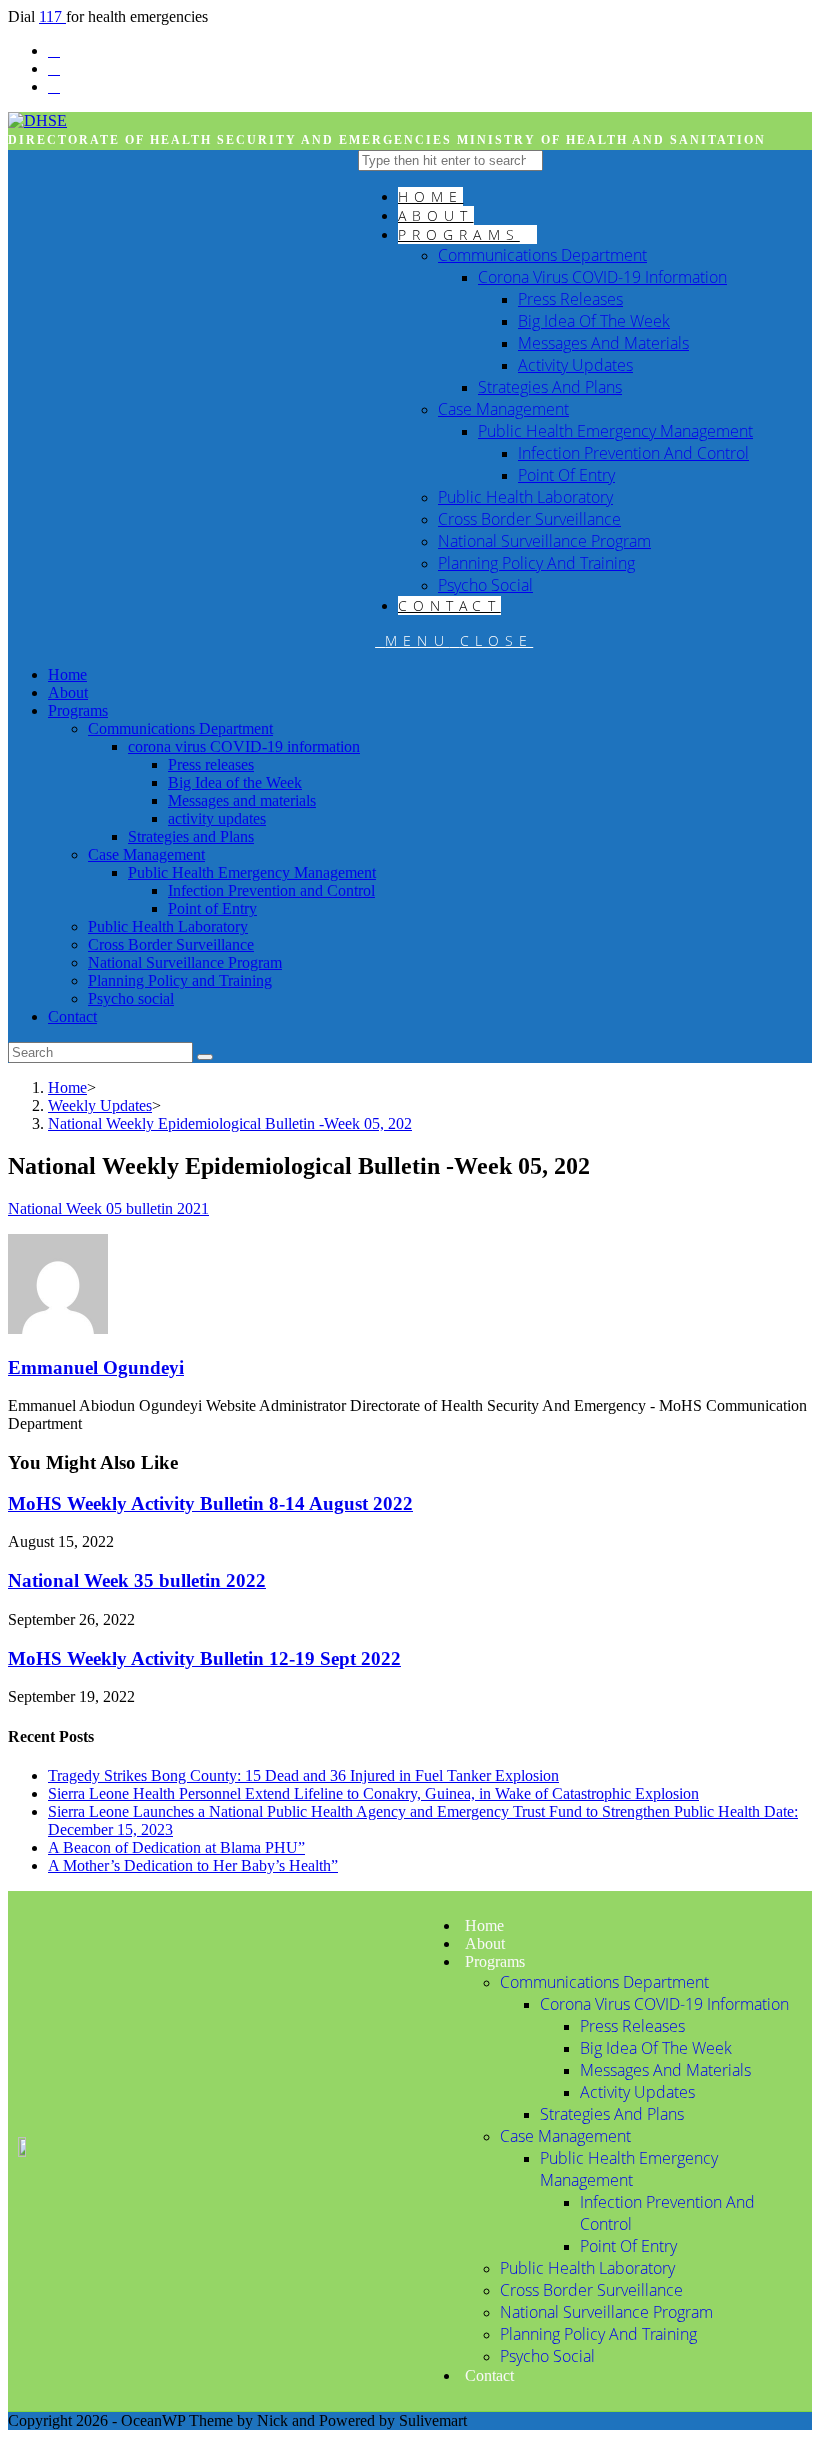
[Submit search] (205, 1057)
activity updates (217, 818)
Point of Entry (212, 908)
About (68, 692)
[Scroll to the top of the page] (14, 2438)
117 (52, 16)
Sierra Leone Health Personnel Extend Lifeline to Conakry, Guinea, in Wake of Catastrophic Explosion (373, 1793)
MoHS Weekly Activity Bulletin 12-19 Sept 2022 (204, 1658)
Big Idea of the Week (235, 782)
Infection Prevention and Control (271, 890)
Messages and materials (242, 800)
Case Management (146, 854)
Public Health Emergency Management (252, 872)
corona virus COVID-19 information (244, 746)
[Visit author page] (58, 1328)
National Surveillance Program (185, 962)
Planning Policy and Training (180, 980)
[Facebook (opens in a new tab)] (54, 68)
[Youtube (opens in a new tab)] (54, 86)
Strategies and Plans (191, 836)
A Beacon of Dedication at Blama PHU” (176, 1847)
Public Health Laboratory (168, 926)
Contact (72, 1016)
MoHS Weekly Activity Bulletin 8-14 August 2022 (210, 1503)
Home (67, 674)
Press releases (211, 764)
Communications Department (180, 728)
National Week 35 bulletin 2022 (137, 1580)
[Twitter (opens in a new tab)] (54, 50)
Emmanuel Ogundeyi (96, 1367)
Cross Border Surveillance (171, 944)
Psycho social (131, 998)
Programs (78, 710)
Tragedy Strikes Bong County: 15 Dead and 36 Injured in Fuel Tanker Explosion (303, 1775)
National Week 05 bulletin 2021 (108, 1208)
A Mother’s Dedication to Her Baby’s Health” (193, 1865)
